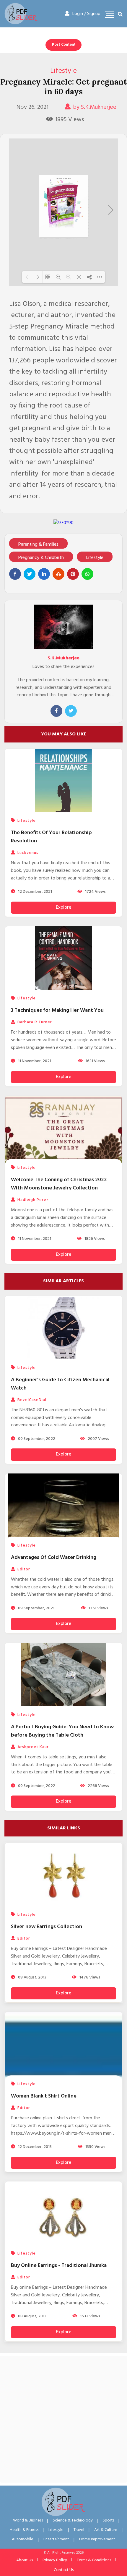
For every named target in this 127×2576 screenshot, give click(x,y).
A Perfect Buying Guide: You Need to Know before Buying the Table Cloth (62, 1731)
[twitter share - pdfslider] (30, 574)
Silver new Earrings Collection (47, 1927)
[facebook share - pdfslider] (15, 574)
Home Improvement (97, 2539)
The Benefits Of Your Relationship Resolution (51, 837)
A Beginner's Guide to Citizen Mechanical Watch (60, 1384)
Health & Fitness (24, 2530)
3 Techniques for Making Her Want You (57, 1010)
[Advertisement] (63, 2419)
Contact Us (64, 2570)
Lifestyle (63, 71)
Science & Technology (73, 2520)
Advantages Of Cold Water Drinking (54, 1558)
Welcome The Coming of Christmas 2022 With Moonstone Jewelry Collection (59, 1184)
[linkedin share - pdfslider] (44, 574)
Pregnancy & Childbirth (41, 558)
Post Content (64, 45)
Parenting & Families (38, 544)
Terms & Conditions (94, 2560)
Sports (109, 2520)
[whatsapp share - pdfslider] (87, 574)
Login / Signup (86, 14)
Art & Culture (106, 2530)
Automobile (23, 2539)
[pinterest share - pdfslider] (73, 574)
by (95, 107)
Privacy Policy (55, 2560)
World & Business (28, 2520)
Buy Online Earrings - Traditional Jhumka (59, 2266)
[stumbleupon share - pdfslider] (58, 574)
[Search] (120, 15)
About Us (25, 2560)
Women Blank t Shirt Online (44, 2096)
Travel (79, 2530)
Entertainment (56, 2539)
